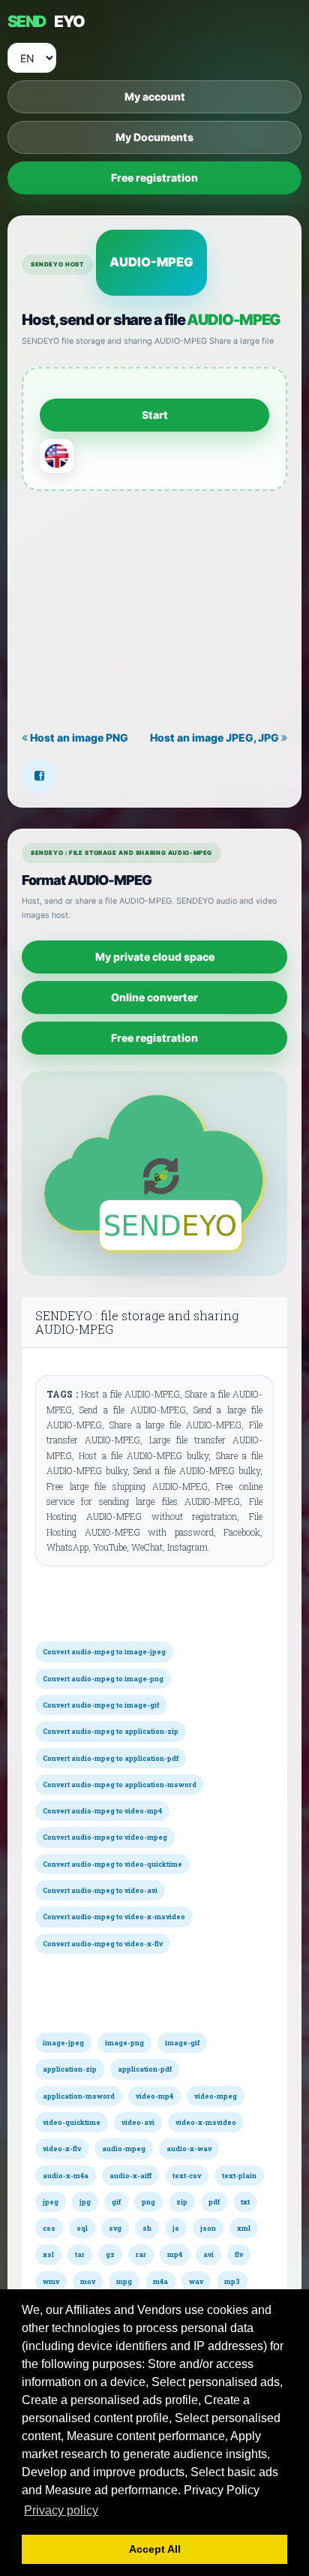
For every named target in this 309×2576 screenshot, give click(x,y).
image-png (124, 2043)
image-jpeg (63, 2043)
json (208, 2228)
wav (196, 2281)
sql (82, 2228)
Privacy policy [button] (61, 2510)
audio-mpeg (124, 2149)
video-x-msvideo (206, 2122)
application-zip (70, 2069)
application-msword (79, 2096)
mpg (124, 2281)
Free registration (154, 178)
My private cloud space (155, 957)
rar (141, 2254)
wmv (51, 2281)
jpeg (51, 2202)
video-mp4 (154, 2096)
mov (88, 2281)
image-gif (182, 2043)
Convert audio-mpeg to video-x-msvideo (114, 1917)
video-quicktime (72, 2122)
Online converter (154, 997)
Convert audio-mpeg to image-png (103, 1679)
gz (110, 2254)
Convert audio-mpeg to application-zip (111, 1731)
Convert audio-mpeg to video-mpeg (105, 1837)
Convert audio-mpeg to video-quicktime (112, 1864)
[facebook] (39, 776)
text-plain (239, 2176)
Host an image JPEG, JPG (216, 737)
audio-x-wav (189, 2149)
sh (147, 2228)
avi (208, 2254)
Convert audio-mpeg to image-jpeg (104, 1652)
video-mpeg (216, 2096)
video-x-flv (62, 2149)
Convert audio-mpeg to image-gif (101, 1705)
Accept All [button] (155, 2549)
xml (244, 2228)
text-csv (187, 2176)
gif (116, 2202)
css (49, 2228)
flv (239, 2254)
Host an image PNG (78, 737)
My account (155, 96)
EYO (46, 21)
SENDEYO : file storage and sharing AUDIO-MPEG (137, 1322)
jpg (85, 2202)
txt (245, 2202)
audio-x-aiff (130, 2176)
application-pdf (145, 2069)
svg (115, 2228)
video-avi (138, 2122)
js (176, 2228)
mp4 (175, 2254)
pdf (214, 2202)
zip (182, 2202)
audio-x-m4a (66, 2176)
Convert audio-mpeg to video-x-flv (103, 1944)
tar (80, 2254)
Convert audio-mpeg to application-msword (120, 1785)
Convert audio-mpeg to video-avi (100, 1890)
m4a (160, 2281)
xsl (48, 2254)
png (148, 2202)
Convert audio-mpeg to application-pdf (111, 1758)
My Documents (154, 137)
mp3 (232, 2281)
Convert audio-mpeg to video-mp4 (102, 1811)
